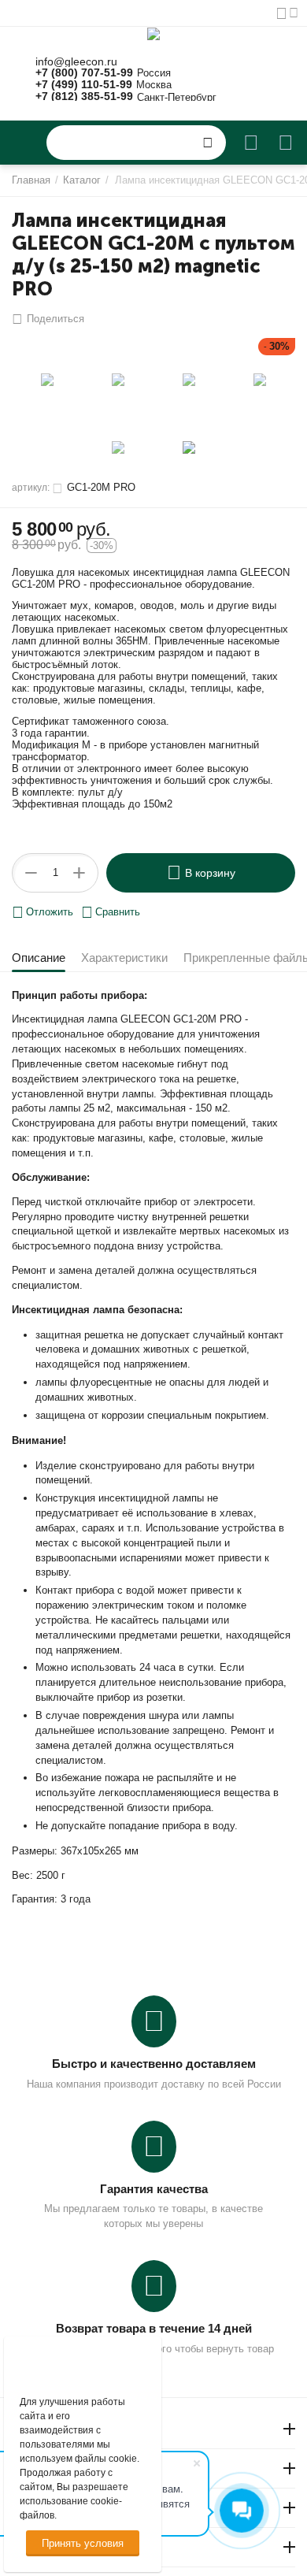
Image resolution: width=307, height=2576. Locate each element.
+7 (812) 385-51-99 (84, 97)
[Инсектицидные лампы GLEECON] (153, 33)
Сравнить (118, 912)
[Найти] (208, 143)
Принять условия (83, 2543)
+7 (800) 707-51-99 (84, 73)
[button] (48, 319)
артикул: (31, 488)
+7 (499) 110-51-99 (84, 85)
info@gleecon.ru (76, 62)
